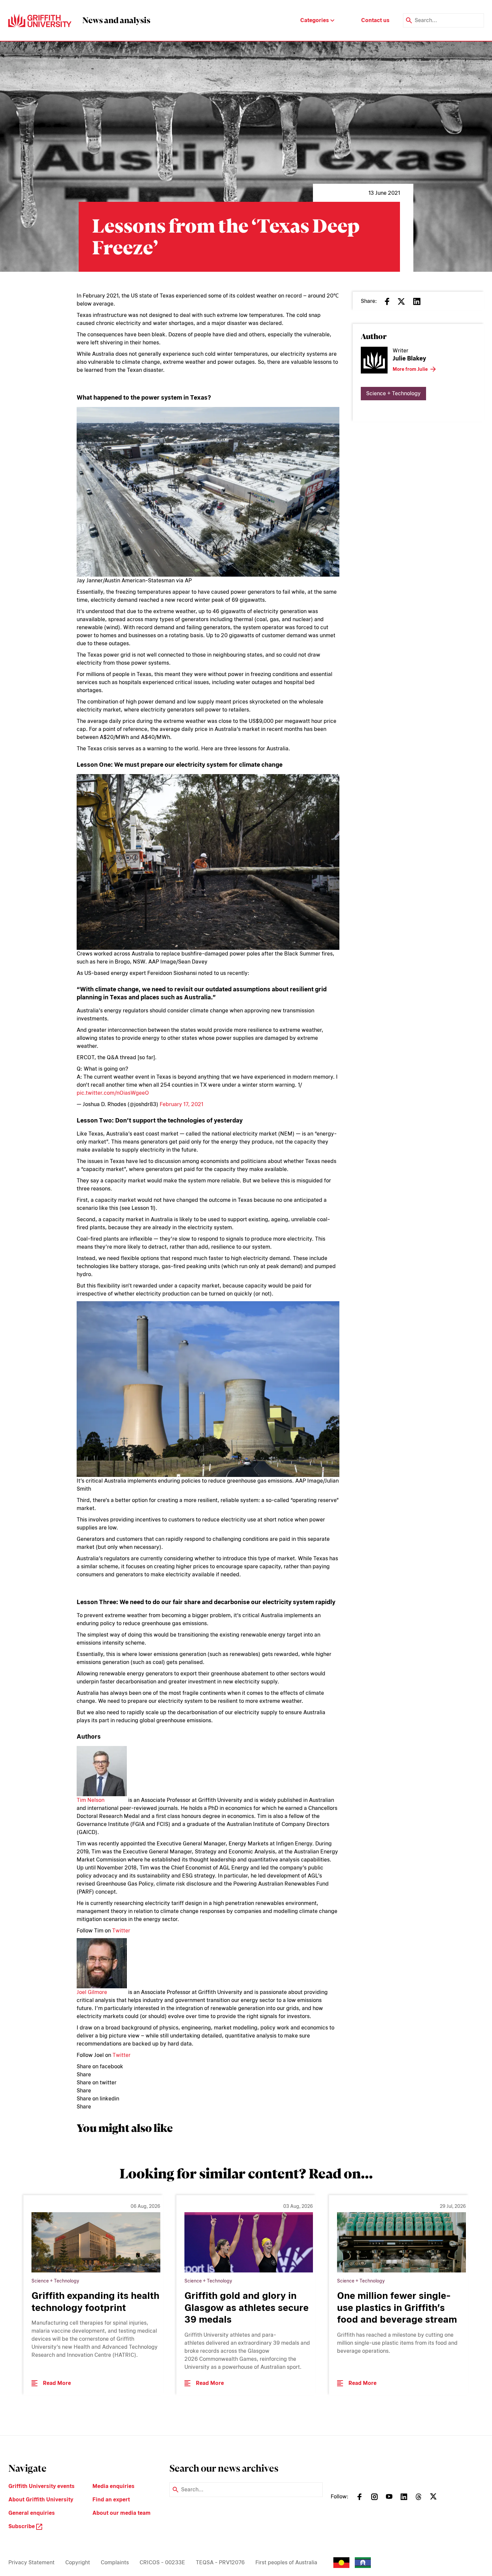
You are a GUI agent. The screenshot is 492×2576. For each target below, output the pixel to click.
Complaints (115, 2562)
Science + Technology (393, 393)
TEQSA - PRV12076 (220, 2562)
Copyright (78, 2562)
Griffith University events (42, 2486)
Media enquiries (113, 2486)
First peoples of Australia (286, 2562)
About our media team (121, 2513)
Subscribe (22, 2526)
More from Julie (410, 369)
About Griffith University (41, 2500)
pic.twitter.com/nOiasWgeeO (113, 1093)
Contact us (375, 20)
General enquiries (32, 2513)
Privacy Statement (31, 2562)
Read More (57, 2383)
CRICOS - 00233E (162, 2562)
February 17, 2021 (181, 1104)
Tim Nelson (91, 1800)
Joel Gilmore (92, 1992)
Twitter (121, 1931)
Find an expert (111, 2500)
